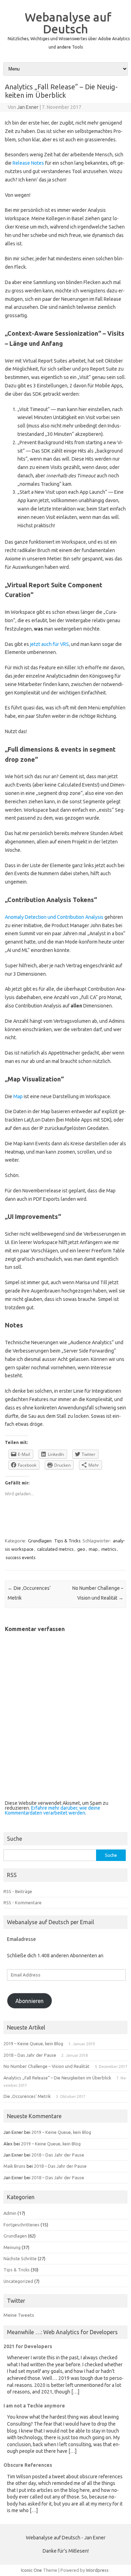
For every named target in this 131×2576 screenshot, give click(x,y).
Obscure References (28, 2465)
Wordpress (97, 2570)
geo (81, 1549)
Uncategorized (18, 2281)
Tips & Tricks (67, 1541)
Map (18, 1096)
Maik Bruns (14, 2166)
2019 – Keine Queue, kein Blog (33, 2043)
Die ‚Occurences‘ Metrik (27, 2096)
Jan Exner (28, 107)
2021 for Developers (28, 2346)
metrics (109, 1549)
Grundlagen (40, 1541)
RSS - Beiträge (18, 1891)
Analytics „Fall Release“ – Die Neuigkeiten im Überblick (57, 2078)
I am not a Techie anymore (34, 2406)
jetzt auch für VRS (49, 644)
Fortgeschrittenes (21, 2225)
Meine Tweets (19, 2315)
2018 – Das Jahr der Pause (30, 2055)
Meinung (12, 2247)
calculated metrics (55, 1549)
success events (21, 1557)
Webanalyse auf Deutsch (68, 23)
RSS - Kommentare (23, 1903)
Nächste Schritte (20, 2258)
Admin (10, 2213)
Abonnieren (30, 2001)
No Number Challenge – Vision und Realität (46, 2066)
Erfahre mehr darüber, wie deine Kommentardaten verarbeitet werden (53, 1810)
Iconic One (31, 2570)
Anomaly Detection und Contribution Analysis (54, 917)
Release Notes (28, 163)
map (93, 1549)
